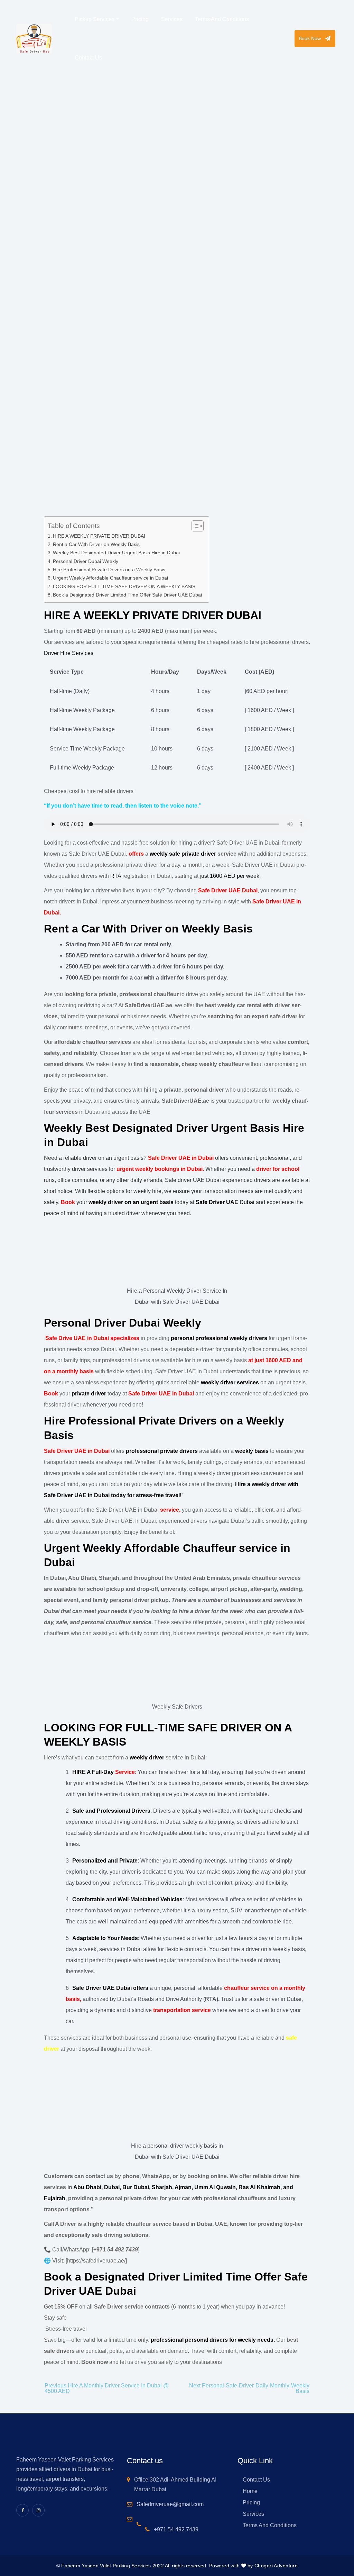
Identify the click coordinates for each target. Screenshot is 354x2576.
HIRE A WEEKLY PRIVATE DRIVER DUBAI (99, 536)
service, (171, 1510)
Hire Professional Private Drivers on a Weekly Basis (109, 570)
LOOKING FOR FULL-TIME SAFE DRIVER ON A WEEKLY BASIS (124, 586)
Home (17, 231)
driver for (268, 1169)
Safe (50, 1338)
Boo (66, 1202)
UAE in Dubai (91, 1338)
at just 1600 (264, 1360)
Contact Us (256, 2480)
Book (51, 1394)
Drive (65, 1338)
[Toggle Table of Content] (194, 526)
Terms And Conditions (270, 2525)
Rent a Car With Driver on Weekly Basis (96, 544)
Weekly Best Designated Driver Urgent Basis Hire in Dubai (116, 553)
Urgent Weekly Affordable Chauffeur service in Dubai (110, 578)
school (290, 1169)
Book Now (310, 38)
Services (253, 2514)
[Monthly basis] (94, 1371)
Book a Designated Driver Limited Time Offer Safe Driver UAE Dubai (127, 595)
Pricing (251, 2502)
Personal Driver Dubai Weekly (86, 561)
